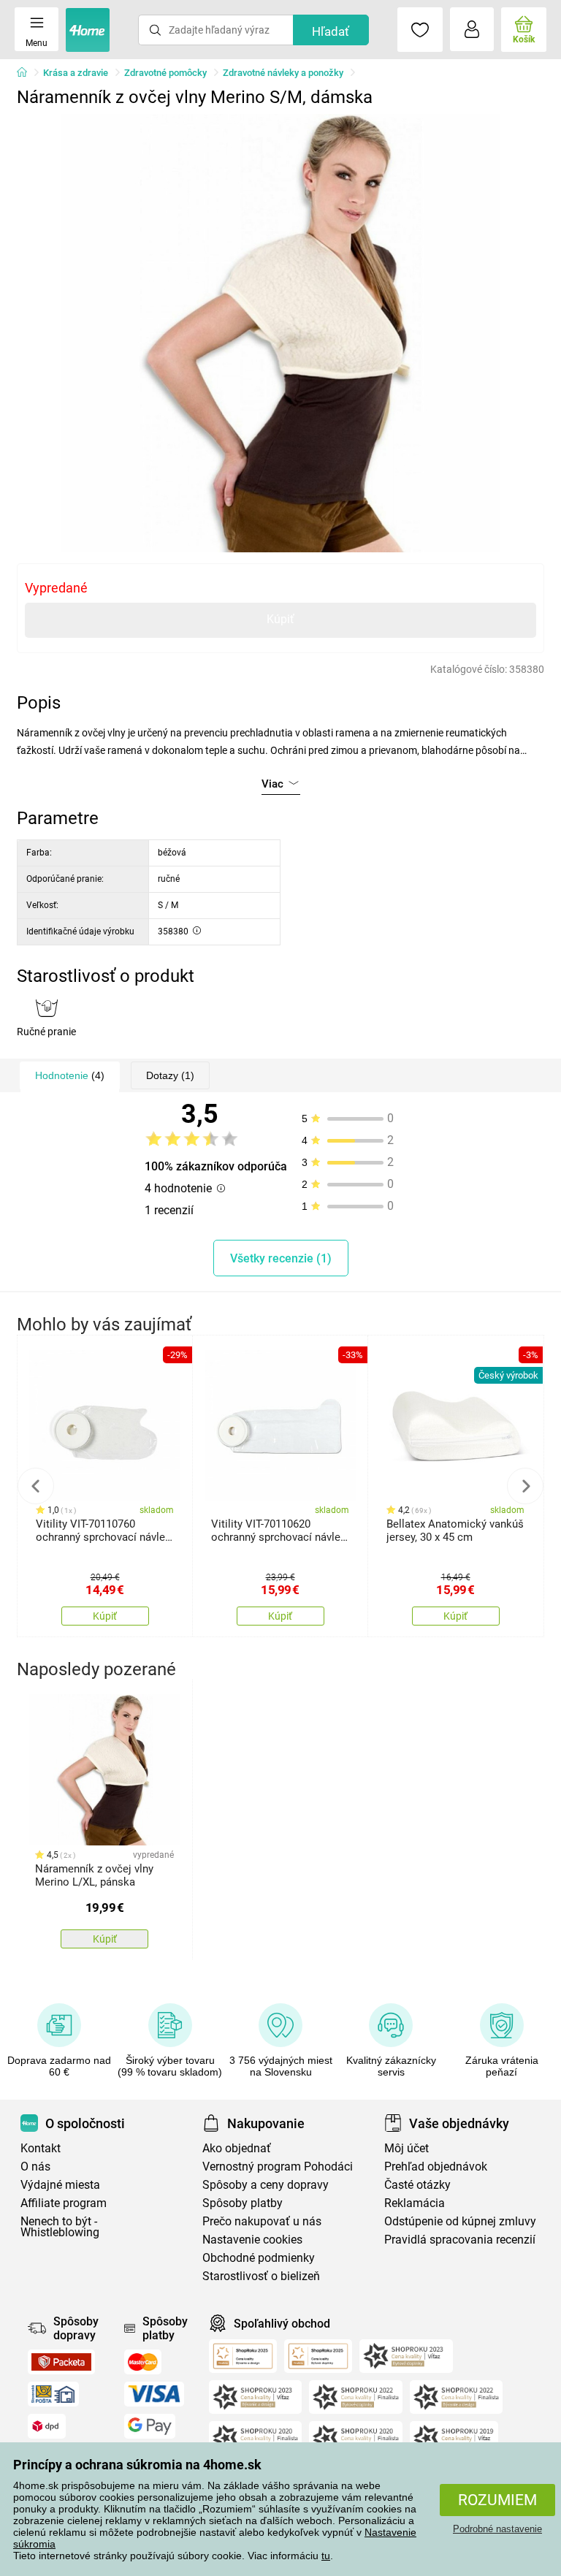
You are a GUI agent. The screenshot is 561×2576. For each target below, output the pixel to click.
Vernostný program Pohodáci (278, 2167)
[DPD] (47, 2426)
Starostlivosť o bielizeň (261, 2276)
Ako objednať (237, 2148)
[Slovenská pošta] (53, 2394)
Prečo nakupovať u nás (262, 2221)
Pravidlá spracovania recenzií (460, 2240)
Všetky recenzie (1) (281, 1258)
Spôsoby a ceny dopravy (266, 2185)
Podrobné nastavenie (497, 2529)
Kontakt (41, 2148)
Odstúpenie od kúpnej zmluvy (460, 2221)
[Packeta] (61, 2362)
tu (326, 2556)
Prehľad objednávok (436, 2167)
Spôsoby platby (243, 2203)
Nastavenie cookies (252, 2240)
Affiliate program (64, 2203)
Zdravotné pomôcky (165, 73)
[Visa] (154, 2394)
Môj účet (407, 2148)
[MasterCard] (143, 2362)
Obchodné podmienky (259, 2258)
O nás (35, 2167)
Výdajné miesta (60, 2185)
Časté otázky (417, 2185)
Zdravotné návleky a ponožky (283, 73)
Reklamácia (415, 2203)
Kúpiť (280, 619)
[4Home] (27, 73)
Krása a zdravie (76, 73)
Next (525, 1486)
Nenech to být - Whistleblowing (60, 2227)
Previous (36, 1486)
